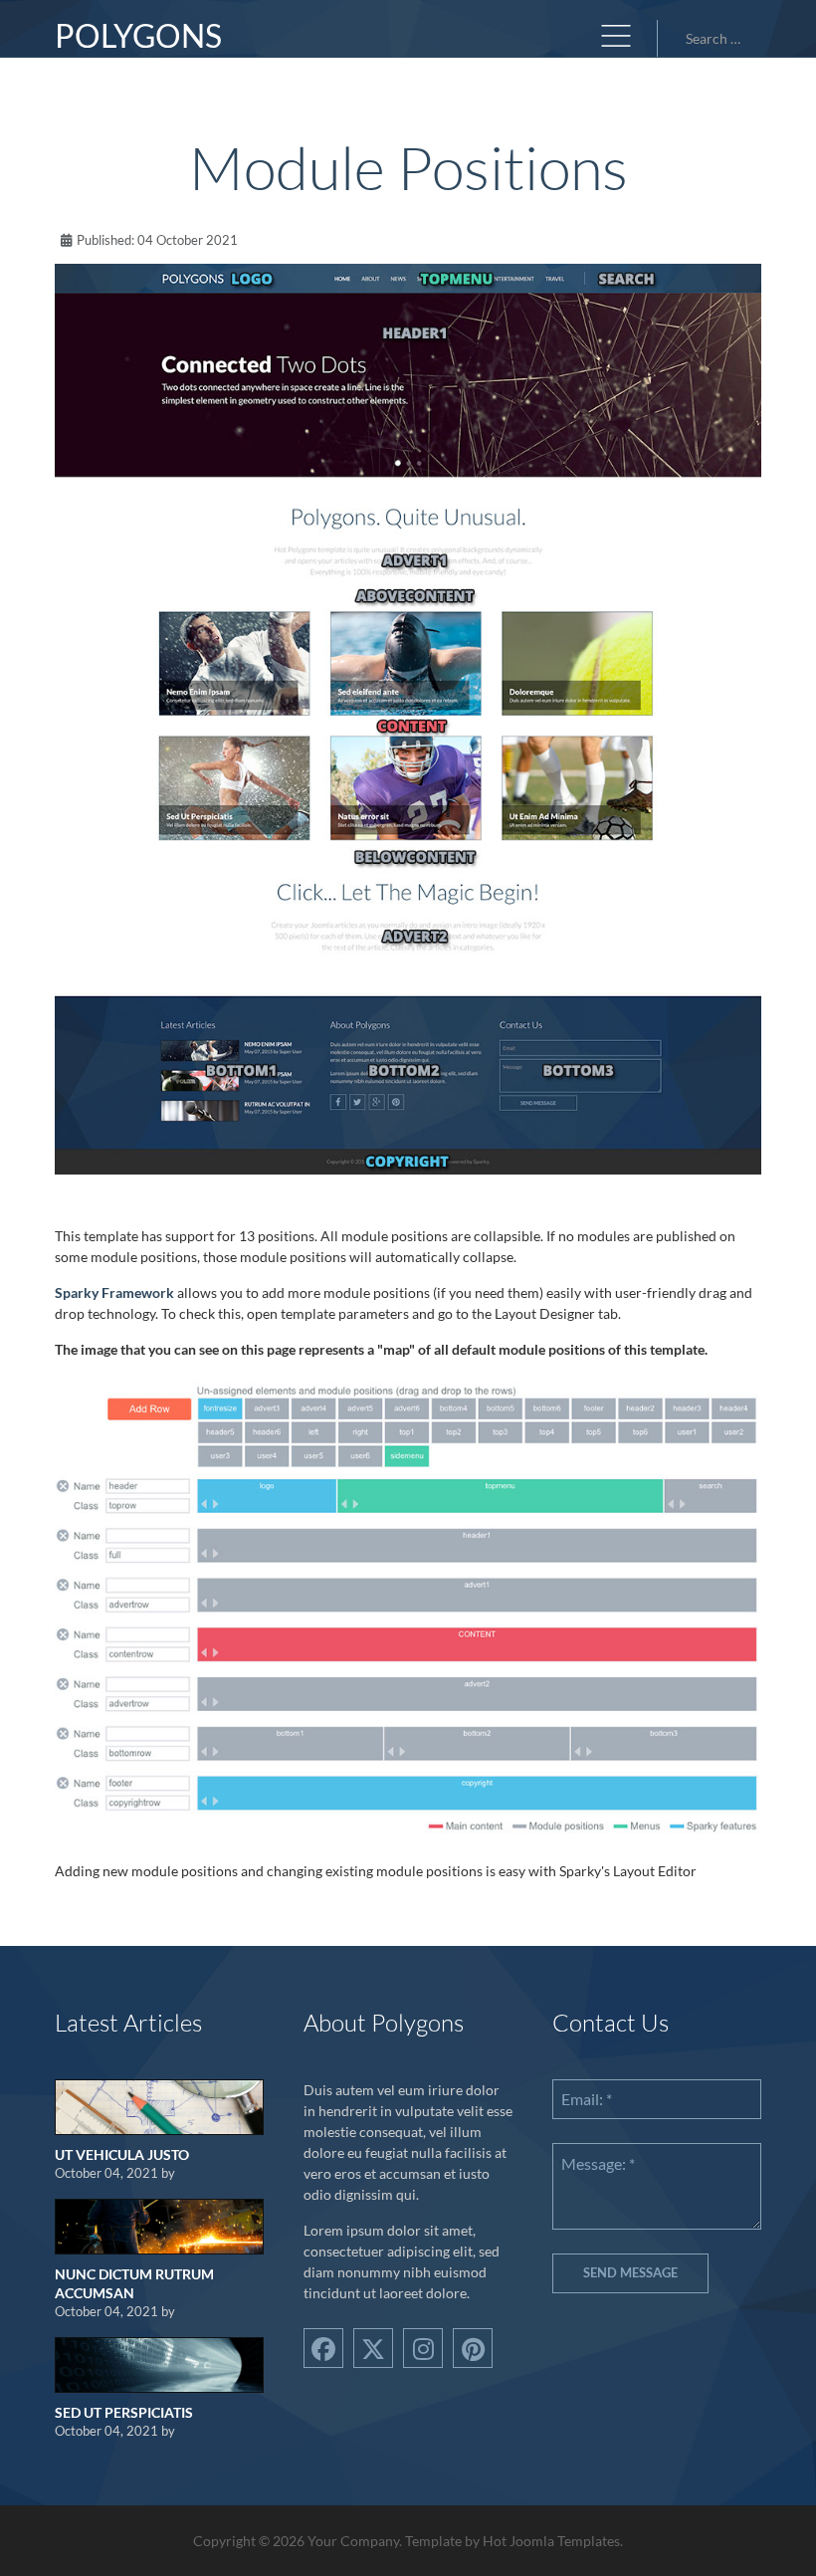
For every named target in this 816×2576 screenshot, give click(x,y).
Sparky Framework (114, 1292)
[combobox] (719, 38)
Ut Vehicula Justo (122, 2154)
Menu (616, 36)
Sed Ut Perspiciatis (124, 2412)
